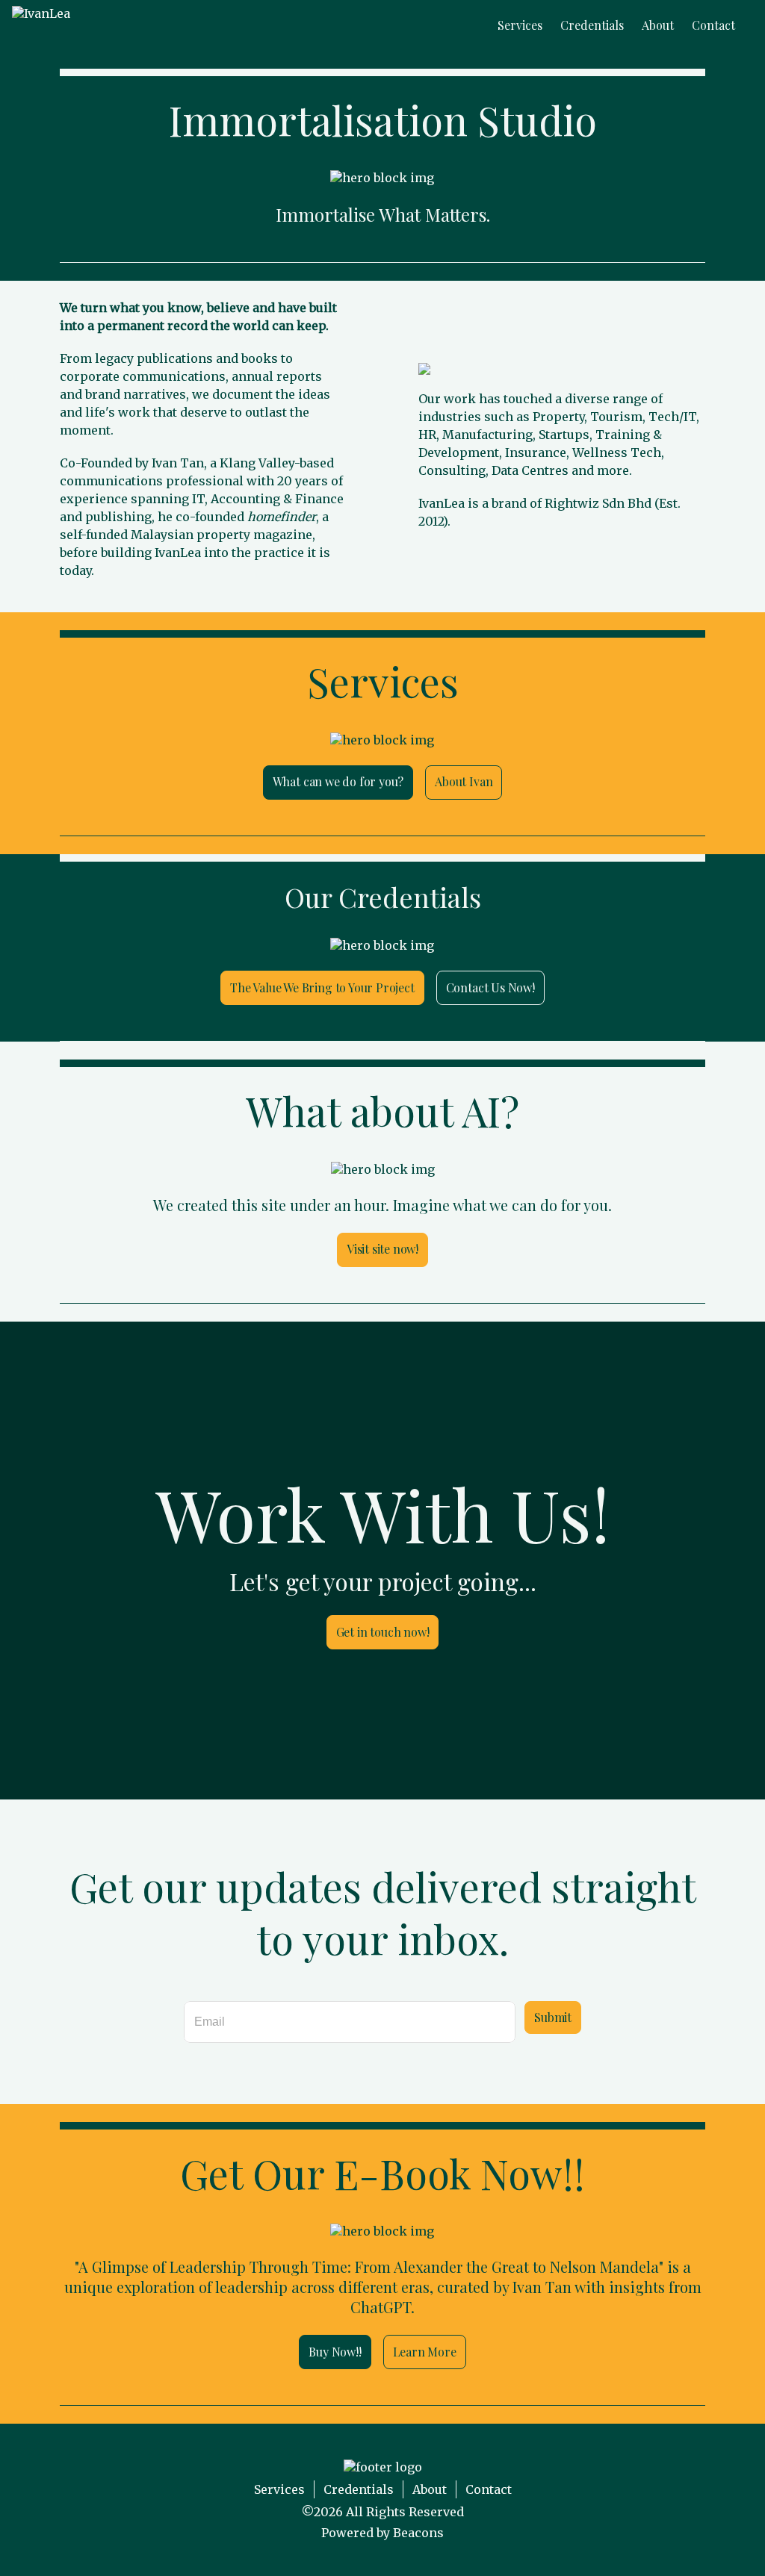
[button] (41, 25)
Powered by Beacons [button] (382, 2533)
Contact (489, 2489)
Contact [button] (713, 25)
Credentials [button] (592, 25)
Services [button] (520, 25)
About (430, 2489)
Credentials (359, 2489)
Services (279, 2489)
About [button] (658, 25)
